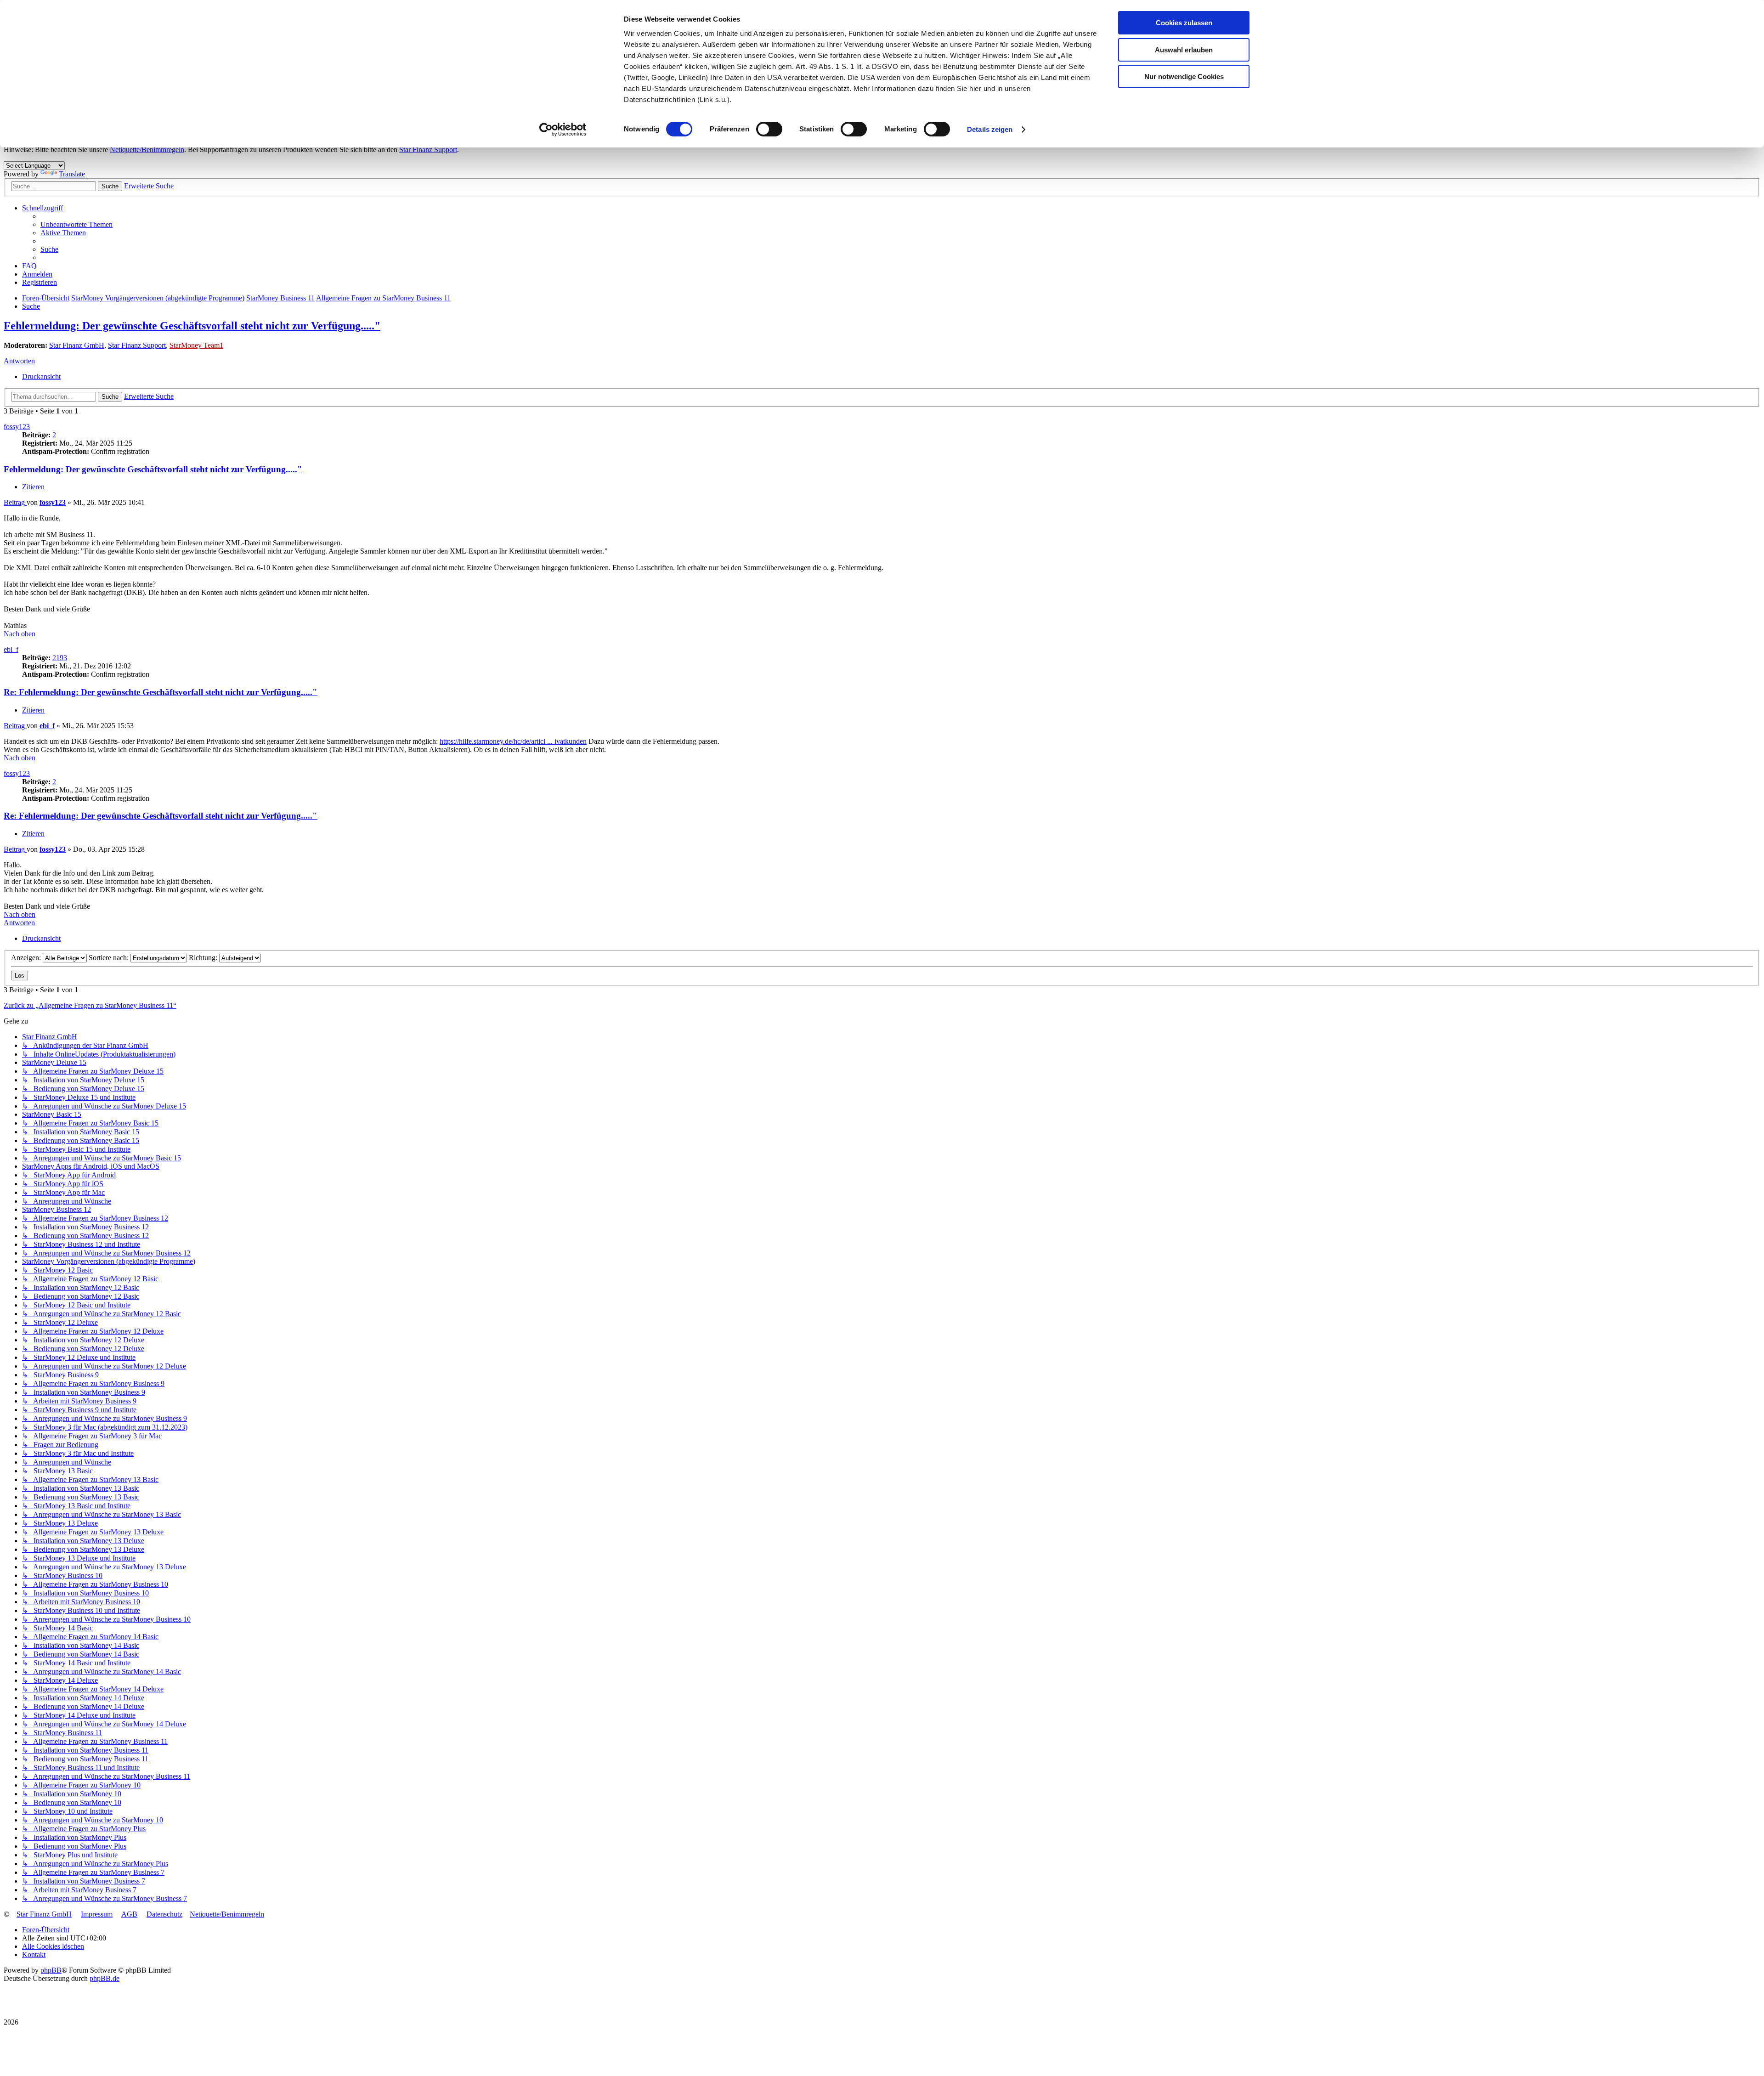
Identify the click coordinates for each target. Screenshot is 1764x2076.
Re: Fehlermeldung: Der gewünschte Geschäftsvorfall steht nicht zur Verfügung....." (161, 692)
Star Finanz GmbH (77, 345)
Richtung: (204, 958)
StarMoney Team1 (196, 345)
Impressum (97, 1914)
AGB (129, 1914)
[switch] (769, 129)
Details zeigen (990, 129)
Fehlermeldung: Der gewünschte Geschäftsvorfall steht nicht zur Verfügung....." (192, 326)
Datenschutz (164, 1914)
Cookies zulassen (1184, 23)
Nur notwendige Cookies (1184, 76)
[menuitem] (76, 224)
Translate (72, 174)
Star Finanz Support (428, 150)
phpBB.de (105, 1978)
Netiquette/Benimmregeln (147, 150)
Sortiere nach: (110, 958)
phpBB (51, 1970)
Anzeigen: (27, 958)
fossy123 (17, 427)
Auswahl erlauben (1184, 50)
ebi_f (11, 649)
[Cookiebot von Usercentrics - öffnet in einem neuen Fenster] (563, 130)
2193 (60, 658)
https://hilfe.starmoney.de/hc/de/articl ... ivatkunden (513, 741)
